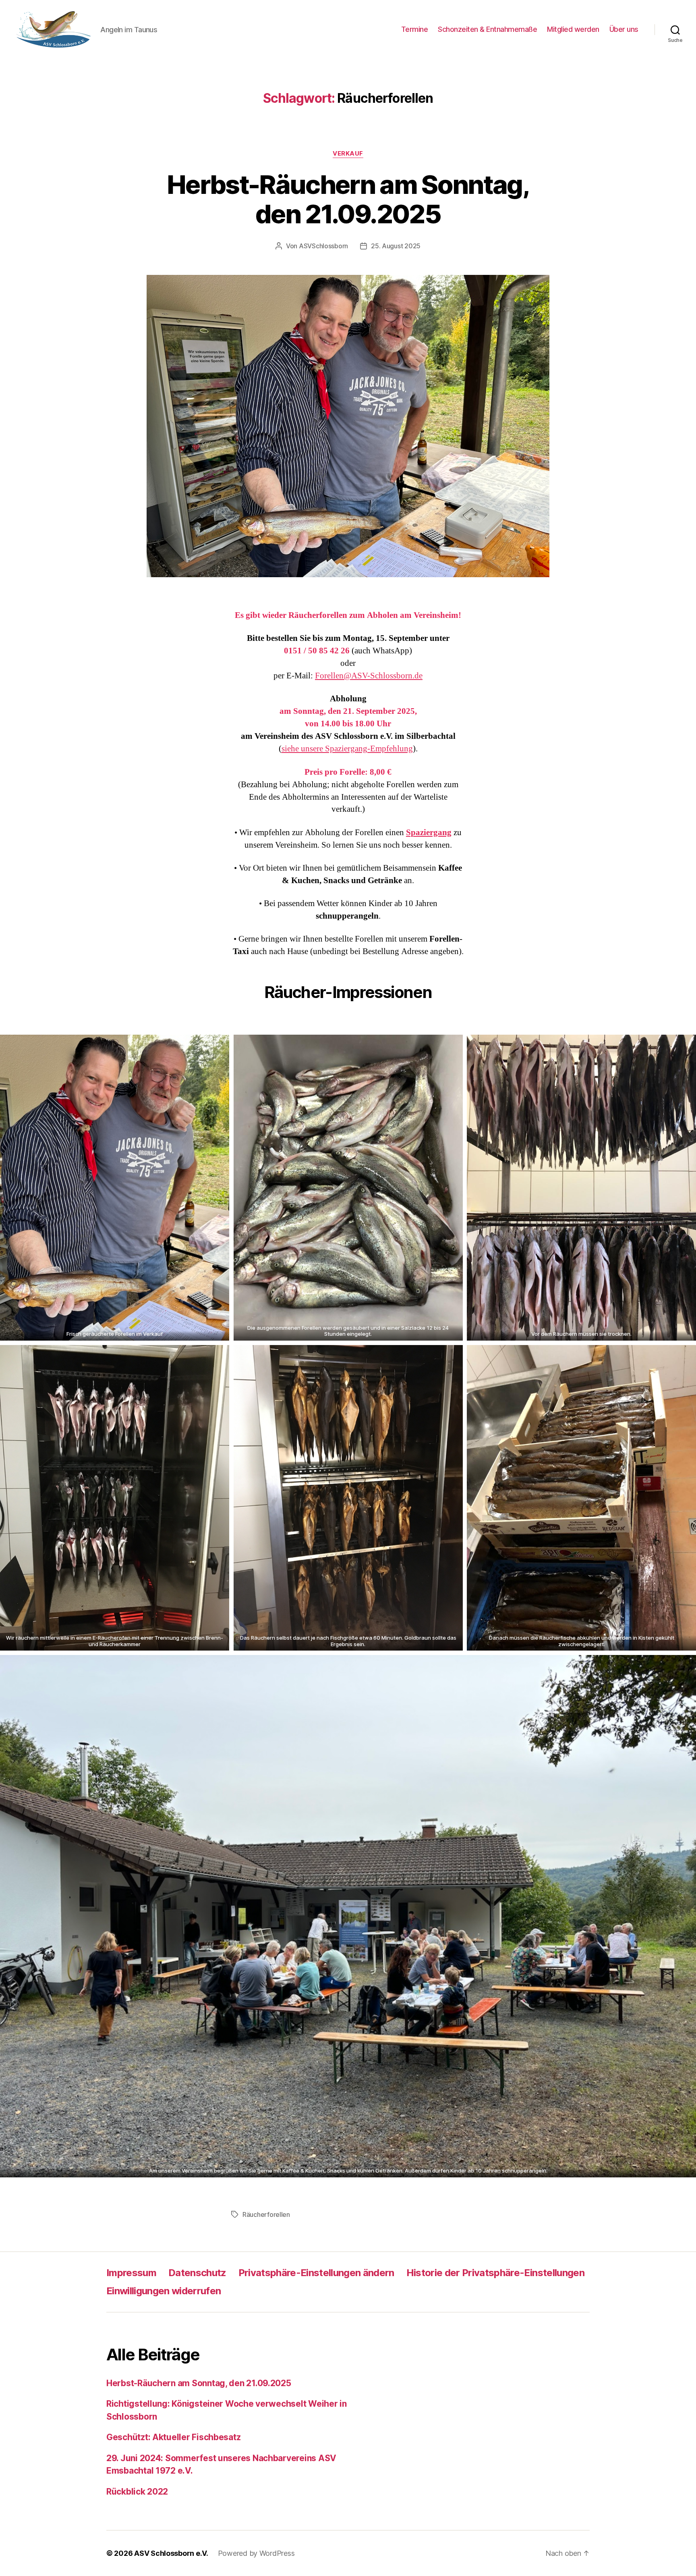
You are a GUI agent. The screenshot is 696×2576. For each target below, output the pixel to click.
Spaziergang (429, 833)
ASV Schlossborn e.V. (171, 2553)
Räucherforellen (266, 2214)
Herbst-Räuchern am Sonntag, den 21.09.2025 (348, 199)
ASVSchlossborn (323, 246)
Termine (415, 29)
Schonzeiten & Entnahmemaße (487, 29)
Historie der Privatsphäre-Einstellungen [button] (495, 2273)
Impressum (131, 2273)
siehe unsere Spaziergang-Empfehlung (347, 749)
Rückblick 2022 (137, 2492)
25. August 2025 (396, 246)
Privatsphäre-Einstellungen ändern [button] (316, 2273)
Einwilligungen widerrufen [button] (164, 2291)
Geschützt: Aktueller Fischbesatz (173, 2437)
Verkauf (348, 154)
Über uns (624, 29)
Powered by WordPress (256, 2553)
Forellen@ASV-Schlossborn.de (369, 676)
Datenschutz (197, 2273)
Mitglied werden (573, 29)
